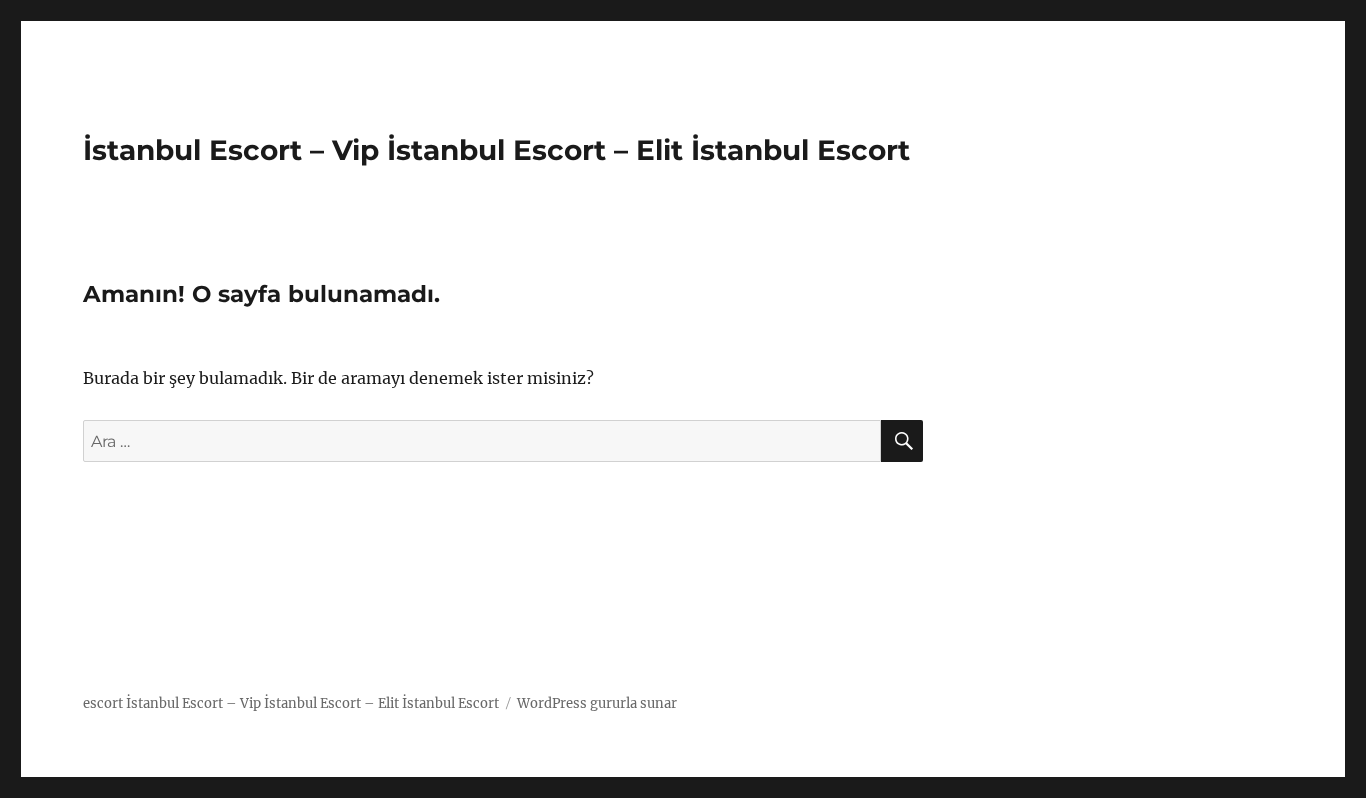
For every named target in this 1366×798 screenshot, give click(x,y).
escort (103, 703)
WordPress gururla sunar (597, 703)
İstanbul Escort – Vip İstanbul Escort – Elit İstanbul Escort (496, 150)
